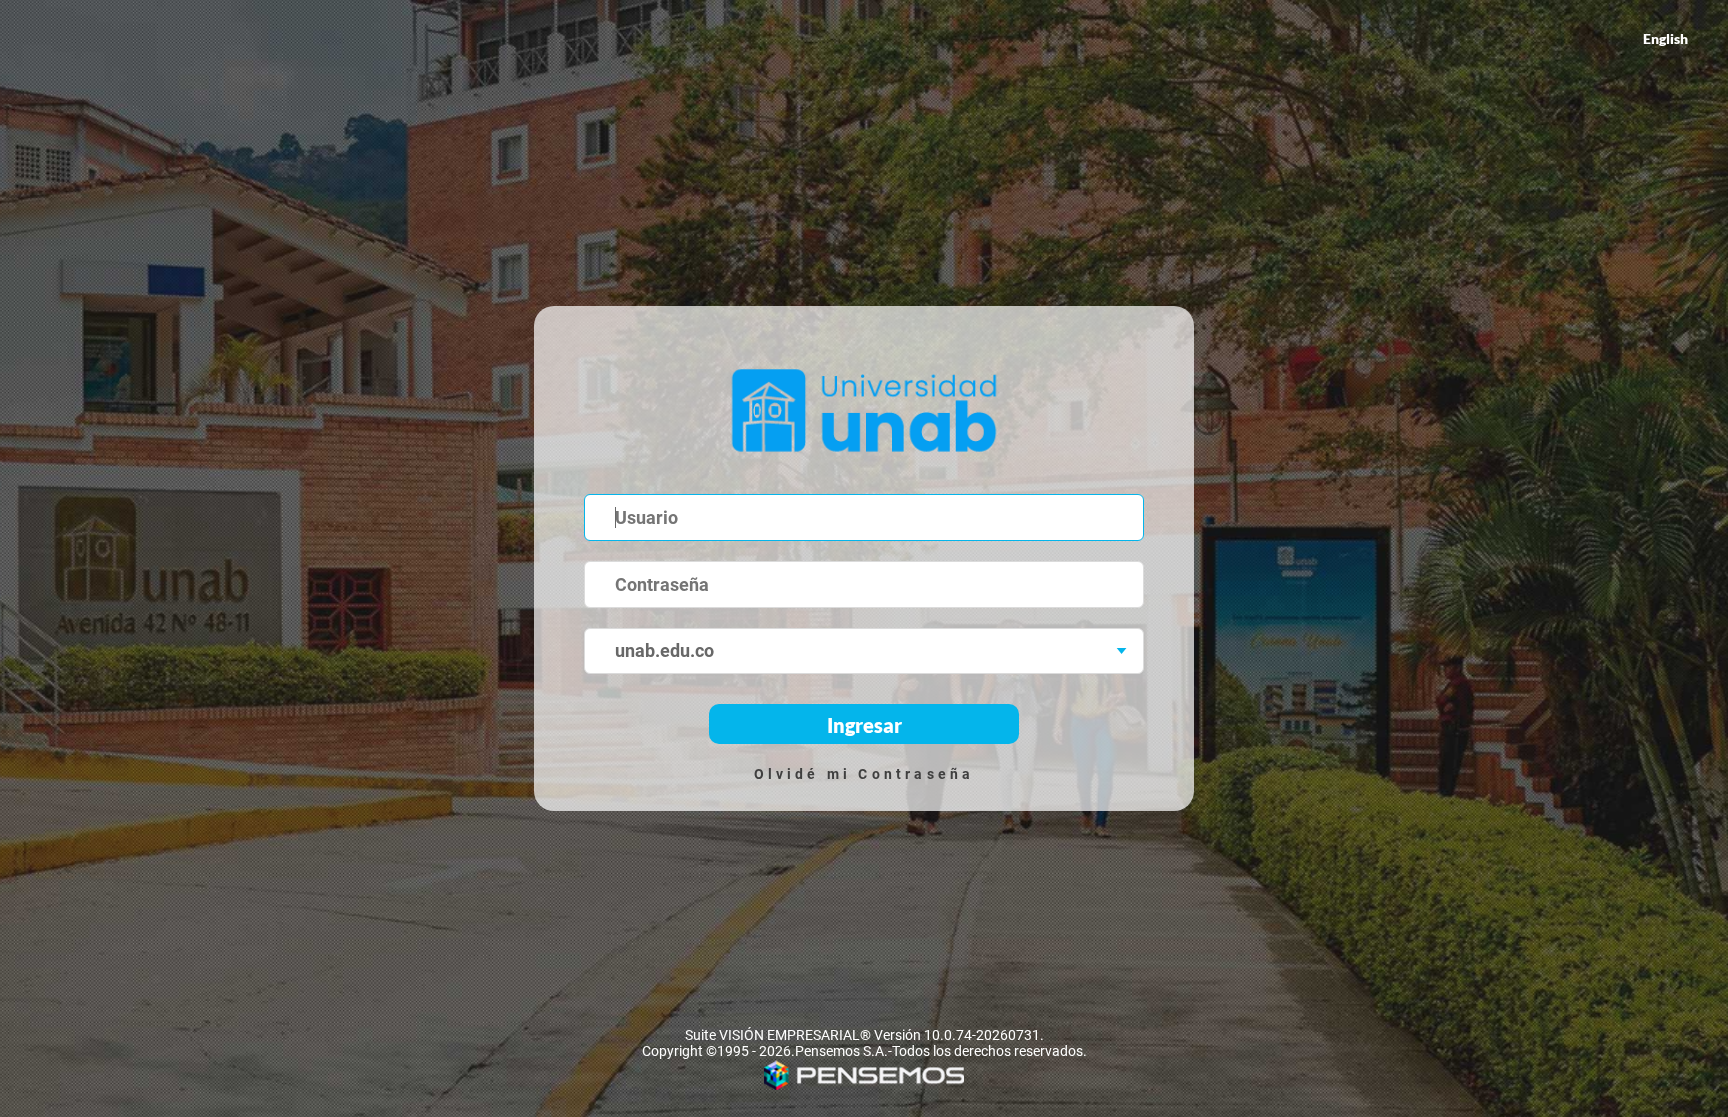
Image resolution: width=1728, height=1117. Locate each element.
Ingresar (864, 725)
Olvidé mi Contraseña (864, 774)
